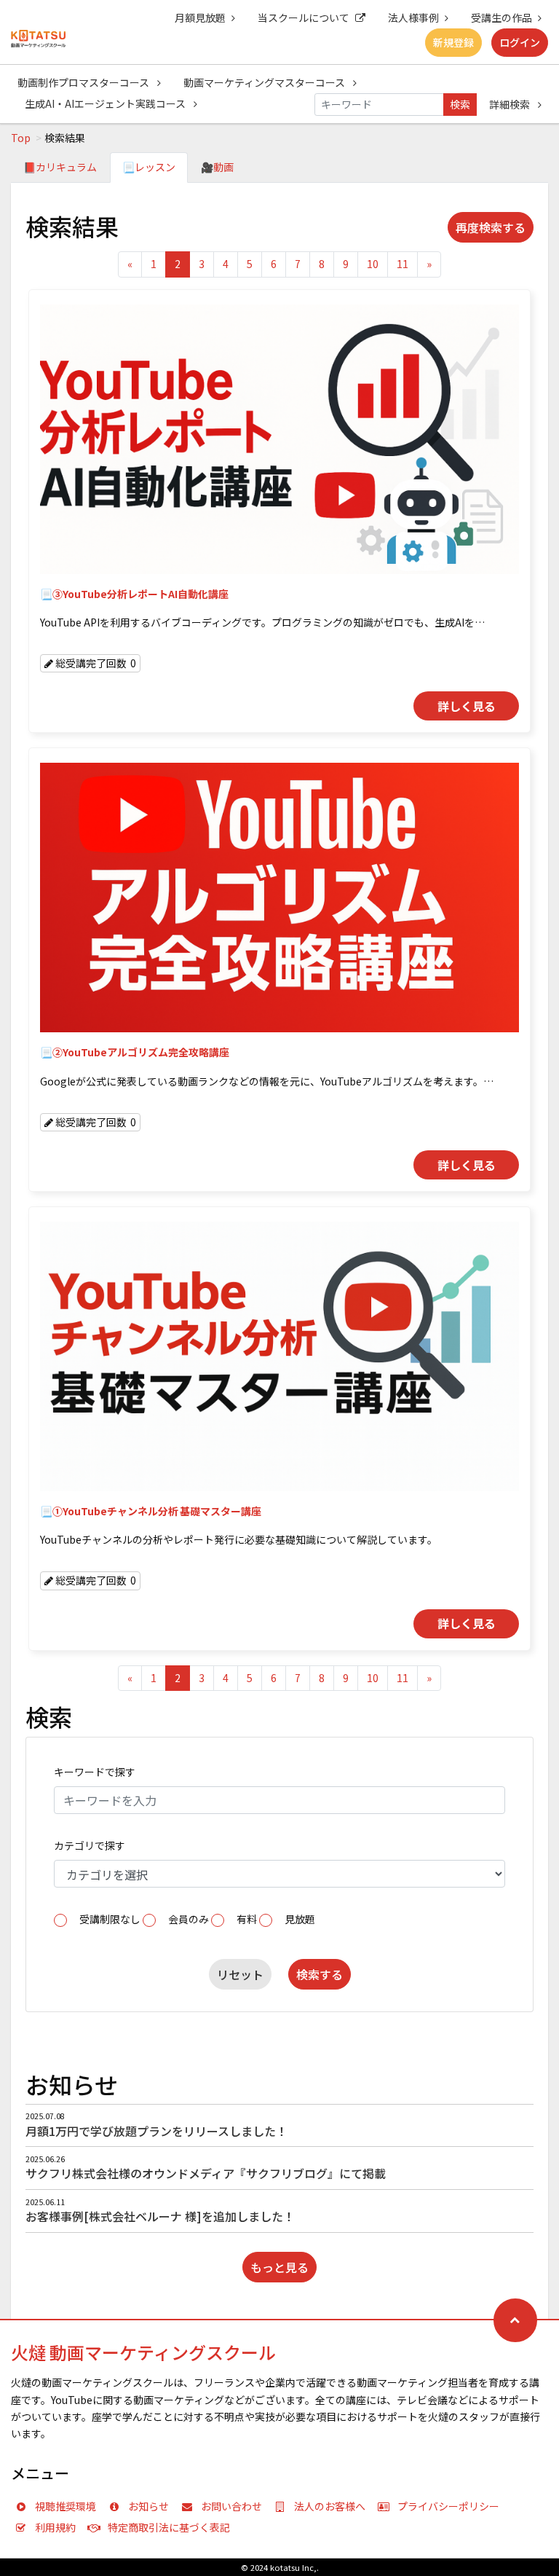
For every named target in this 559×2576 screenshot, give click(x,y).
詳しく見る (467, 706)
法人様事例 (413, 17)
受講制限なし (110, 1919)
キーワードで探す (95, 1772)
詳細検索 (511, 104)
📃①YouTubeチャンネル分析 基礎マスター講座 (151, 1511)
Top (21, 138)
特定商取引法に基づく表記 (169, 2527)
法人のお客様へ (330, 2506)
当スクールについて (304, 17)
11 (403, 264)
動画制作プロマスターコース (84, 82)
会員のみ (189, 1919)
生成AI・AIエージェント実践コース (106, 103)
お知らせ (148, 2506)
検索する (320, 1974)
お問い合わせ (231, 2506)
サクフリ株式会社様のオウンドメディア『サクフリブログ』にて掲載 (206, 2173)
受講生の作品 (501, 17)
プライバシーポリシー (448, 2506)
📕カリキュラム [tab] (60, 167)
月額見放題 (200, 17)
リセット (240, 1974)
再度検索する (491, 227)
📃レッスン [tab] (149, 167)
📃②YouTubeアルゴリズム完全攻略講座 (135, 1052)
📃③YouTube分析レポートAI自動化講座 (134, 594)
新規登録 (453, 42)
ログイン (520, 42)
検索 (460, 104)
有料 (247, 1919)
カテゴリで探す (90, 1845)
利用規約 (55, 2527)
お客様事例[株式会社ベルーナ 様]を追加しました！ (160, 2216)
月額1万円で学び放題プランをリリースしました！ (156, 2131)
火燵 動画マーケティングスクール (143, 2352)
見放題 (300, 1919)
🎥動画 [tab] (217, 167)
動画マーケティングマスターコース (265, 82)
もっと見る (279, 2267)
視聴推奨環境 (66, 2506)
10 (373, 264)
